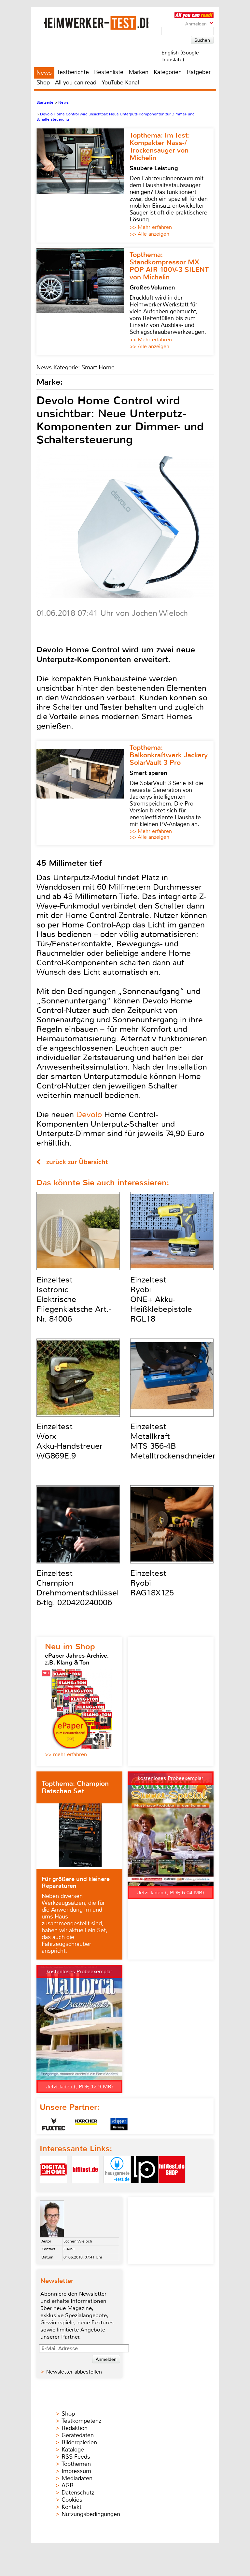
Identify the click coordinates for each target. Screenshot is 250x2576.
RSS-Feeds (76, 2457)
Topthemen (76, 2464)
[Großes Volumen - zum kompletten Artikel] (83, 301)
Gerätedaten (78, 2435)
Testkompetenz (81, 2421)
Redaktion (75, 2428)
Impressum (76, 2471)
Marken (139, 72)
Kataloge (73, 2450)
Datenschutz (78, 2493)
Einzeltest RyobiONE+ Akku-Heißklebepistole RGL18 (161, 1299)
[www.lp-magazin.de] (145, 2189)
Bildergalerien (79, 2442)
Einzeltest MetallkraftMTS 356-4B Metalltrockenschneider (173, 1441)
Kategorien (168, 72)
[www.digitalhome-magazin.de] (53, 2189)
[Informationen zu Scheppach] (119, 2124)
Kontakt (71, 2507)
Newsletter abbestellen (74, 2372)
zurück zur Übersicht (77, 1162)
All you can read (76, 82)
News (44, 73)
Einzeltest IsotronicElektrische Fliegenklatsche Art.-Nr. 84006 (74, 1299)
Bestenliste (109, 72)
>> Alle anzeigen (149, 234)
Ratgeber (199, 72)
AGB (68, 2485)
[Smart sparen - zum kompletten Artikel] (83, 793)
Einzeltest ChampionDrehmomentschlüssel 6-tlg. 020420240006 (78, 1588)
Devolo (89, 1115)
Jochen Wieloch (78, 2241)
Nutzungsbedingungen (91, 2514)
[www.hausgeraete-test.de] (117, 2189)
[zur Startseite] (96, 23)
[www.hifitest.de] (85, 2189)
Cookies (72, 2500)
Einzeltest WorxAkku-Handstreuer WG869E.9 (69, 1441)
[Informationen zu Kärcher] (86, 2124)
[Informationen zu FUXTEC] (54, 2124)
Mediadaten (77, 2478)
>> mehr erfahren (66, 1754)
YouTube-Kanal (120, 82)
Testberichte (73, 72)
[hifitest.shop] (172, 2189)
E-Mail (69, 2249)
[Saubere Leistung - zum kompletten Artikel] (83, 185)
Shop (43, 82)
